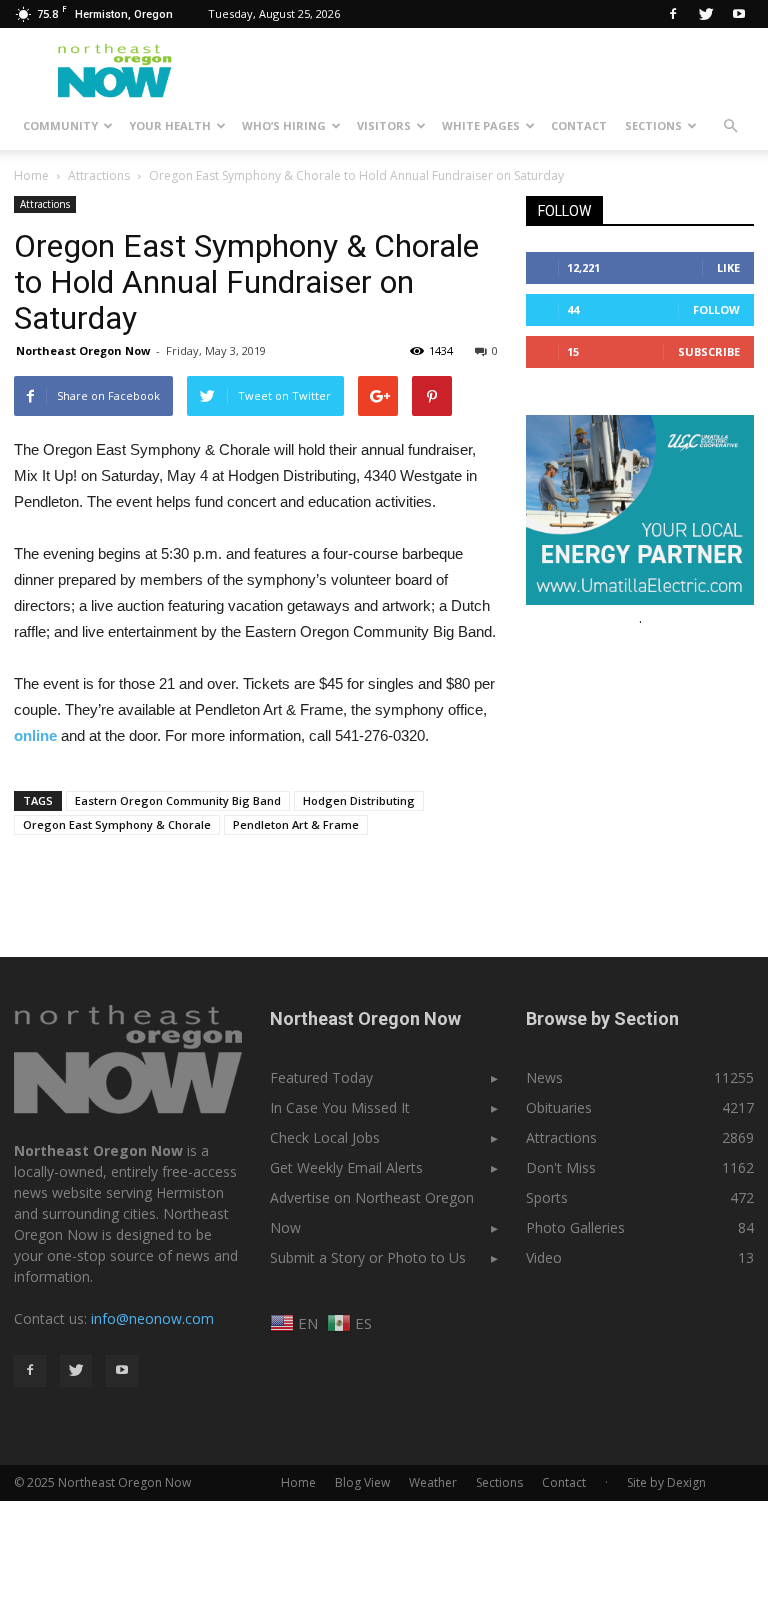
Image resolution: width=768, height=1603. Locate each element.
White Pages (481, 125)
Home (31, 175)
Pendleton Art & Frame (296, 824)
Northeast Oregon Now (83, 350)
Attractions (45, 204)
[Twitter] (706, 14)
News (544, 1077)
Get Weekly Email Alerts (346, 1167)
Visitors (384, 125)
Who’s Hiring (284, 125)
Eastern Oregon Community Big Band (178, 800)
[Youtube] (739, 14)
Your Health (170, 125)
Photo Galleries (575, 1227)
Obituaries (559, 1107)
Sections (653, 125)
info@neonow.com (152, 1318)
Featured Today (321, 1077)
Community (60, 125)
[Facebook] (673, 14)
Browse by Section (602, 1018)
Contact (579, 125)
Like (728, 267)
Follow (716, 309)
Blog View (362, 1482)
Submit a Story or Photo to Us (368, 1257)
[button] (730, 126)
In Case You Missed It (340, 1107)
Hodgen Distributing (359, 800)
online (35, 735)
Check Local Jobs (325, 1137)
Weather (433, 1482)
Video (544, 1257)
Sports (547, 1197)
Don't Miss (561, 1167)
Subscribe (709, 351)
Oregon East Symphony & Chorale (117, 824)
